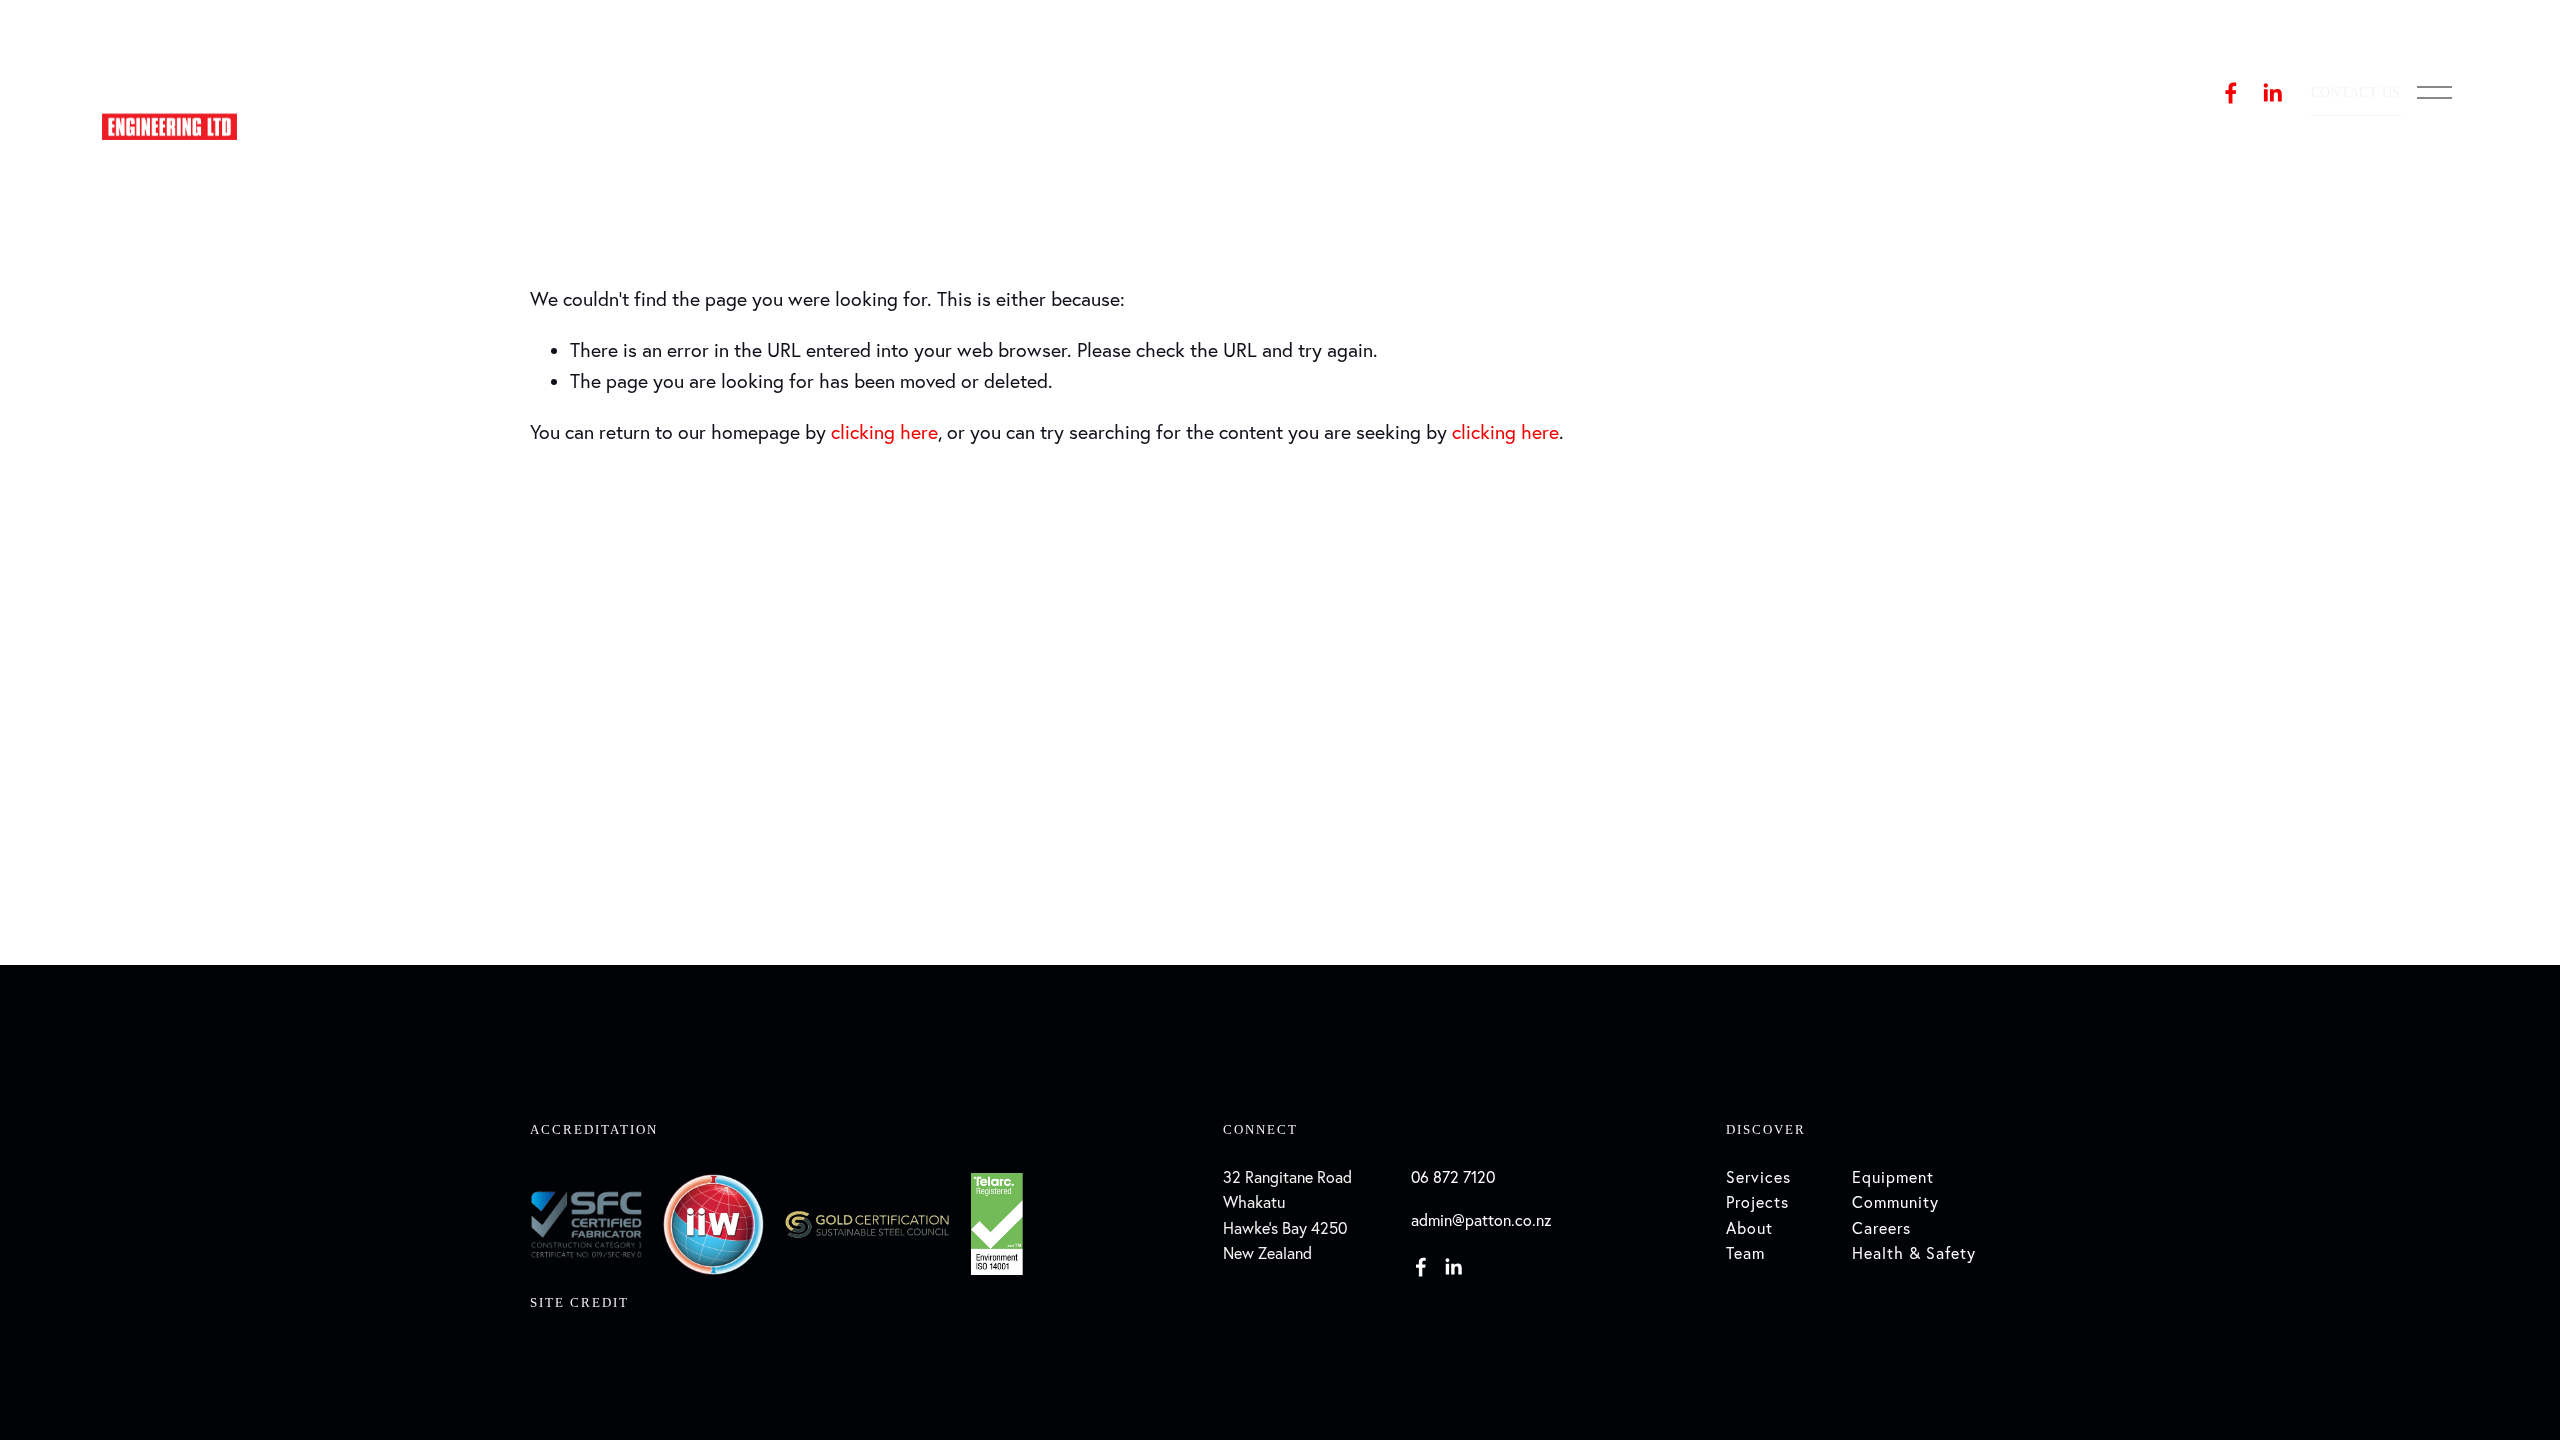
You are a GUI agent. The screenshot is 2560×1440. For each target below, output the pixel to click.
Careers (1881, 1228)
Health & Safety (1914, 1253)
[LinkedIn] (2272, 93)
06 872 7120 (1453, 1177)
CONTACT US (2356, 92)
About (1749, 1228)
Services (1758, 1177)
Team (1745, 1253)
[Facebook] (2231, 93)
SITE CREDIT (579, 1302)
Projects (1757, 1202)
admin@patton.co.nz (1481, 1220)
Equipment (1893, 1177)
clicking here (884, 432)
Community (1895, 1202)
